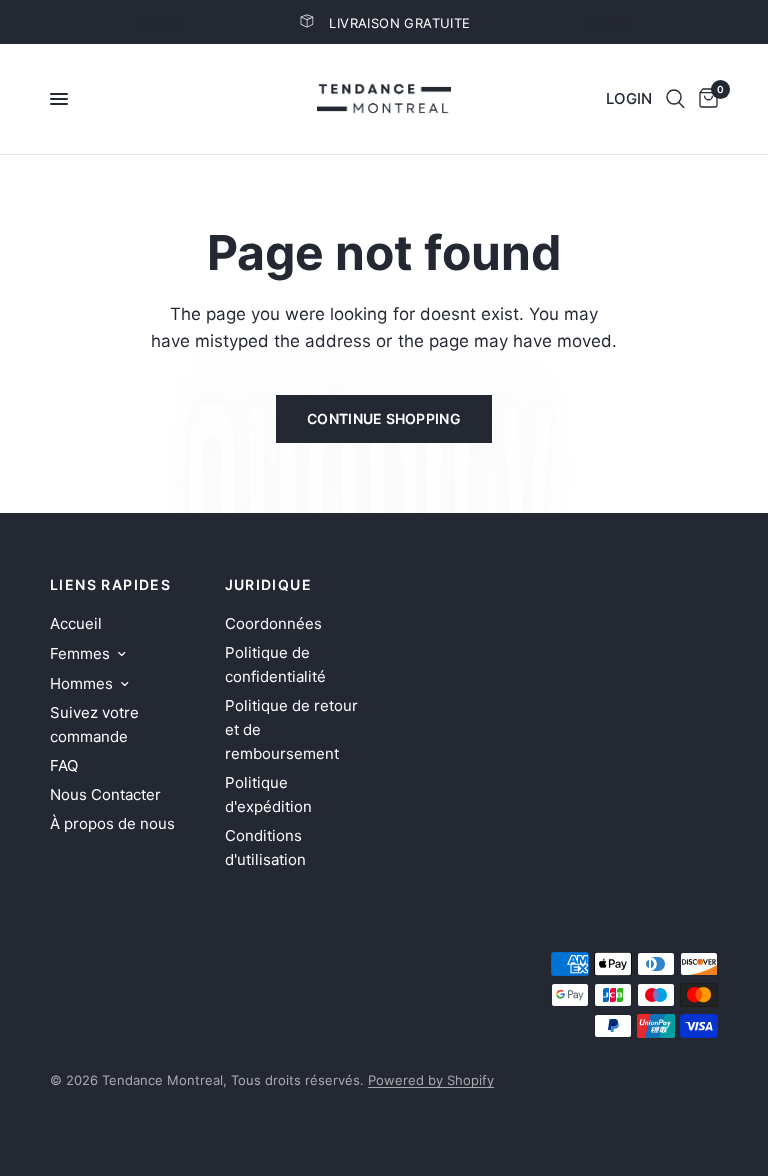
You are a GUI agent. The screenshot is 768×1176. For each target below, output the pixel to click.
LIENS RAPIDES (110, 585)
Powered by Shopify (431, 1080)
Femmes (80, 653)
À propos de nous (112, 823)
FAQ (64, 765)
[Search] (675, 99)
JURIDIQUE (269, 585)
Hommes (81, 683)
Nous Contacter (105, 794)
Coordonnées (273, 623)
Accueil (76, 623)
